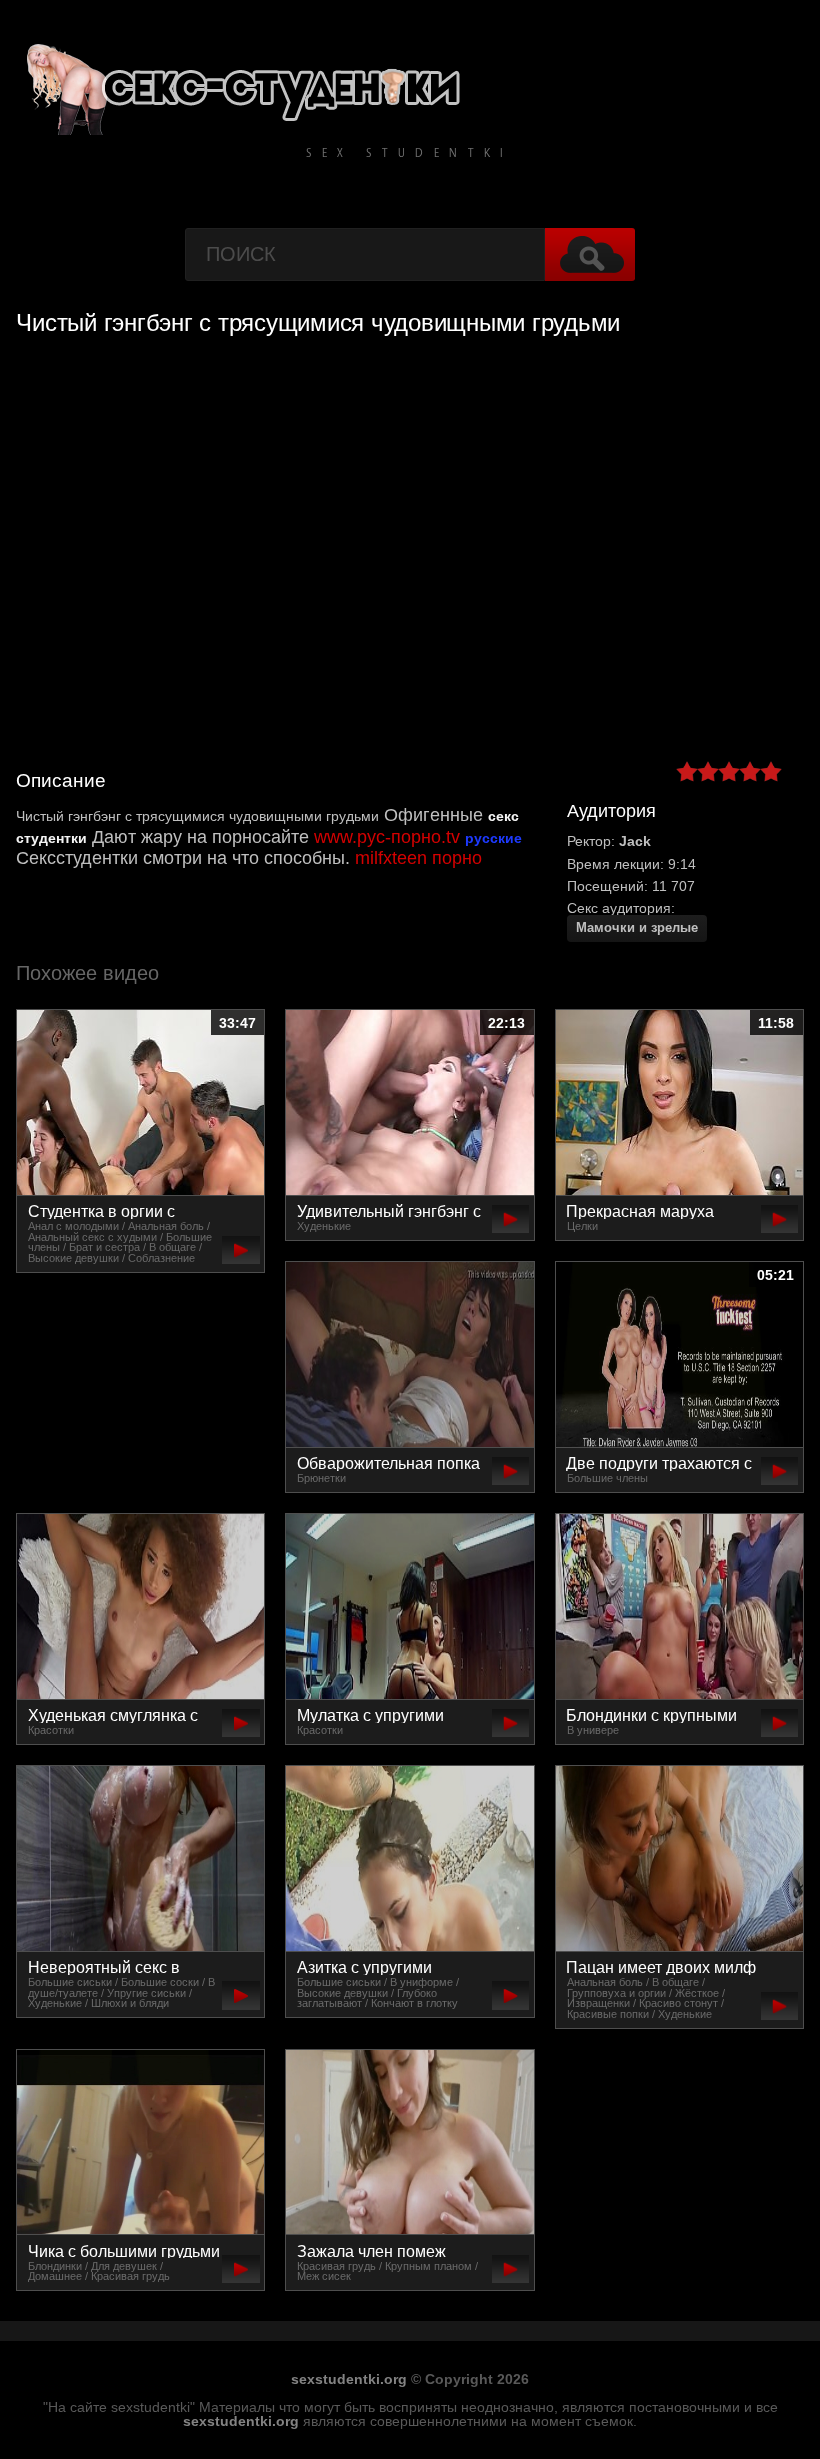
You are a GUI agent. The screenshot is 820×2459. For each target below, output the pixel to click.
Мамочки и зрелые (637, 927)
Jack (635, 841)
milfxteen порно (418, 858)
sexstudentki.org (349, 2379)
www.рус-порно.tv (387, 837)
